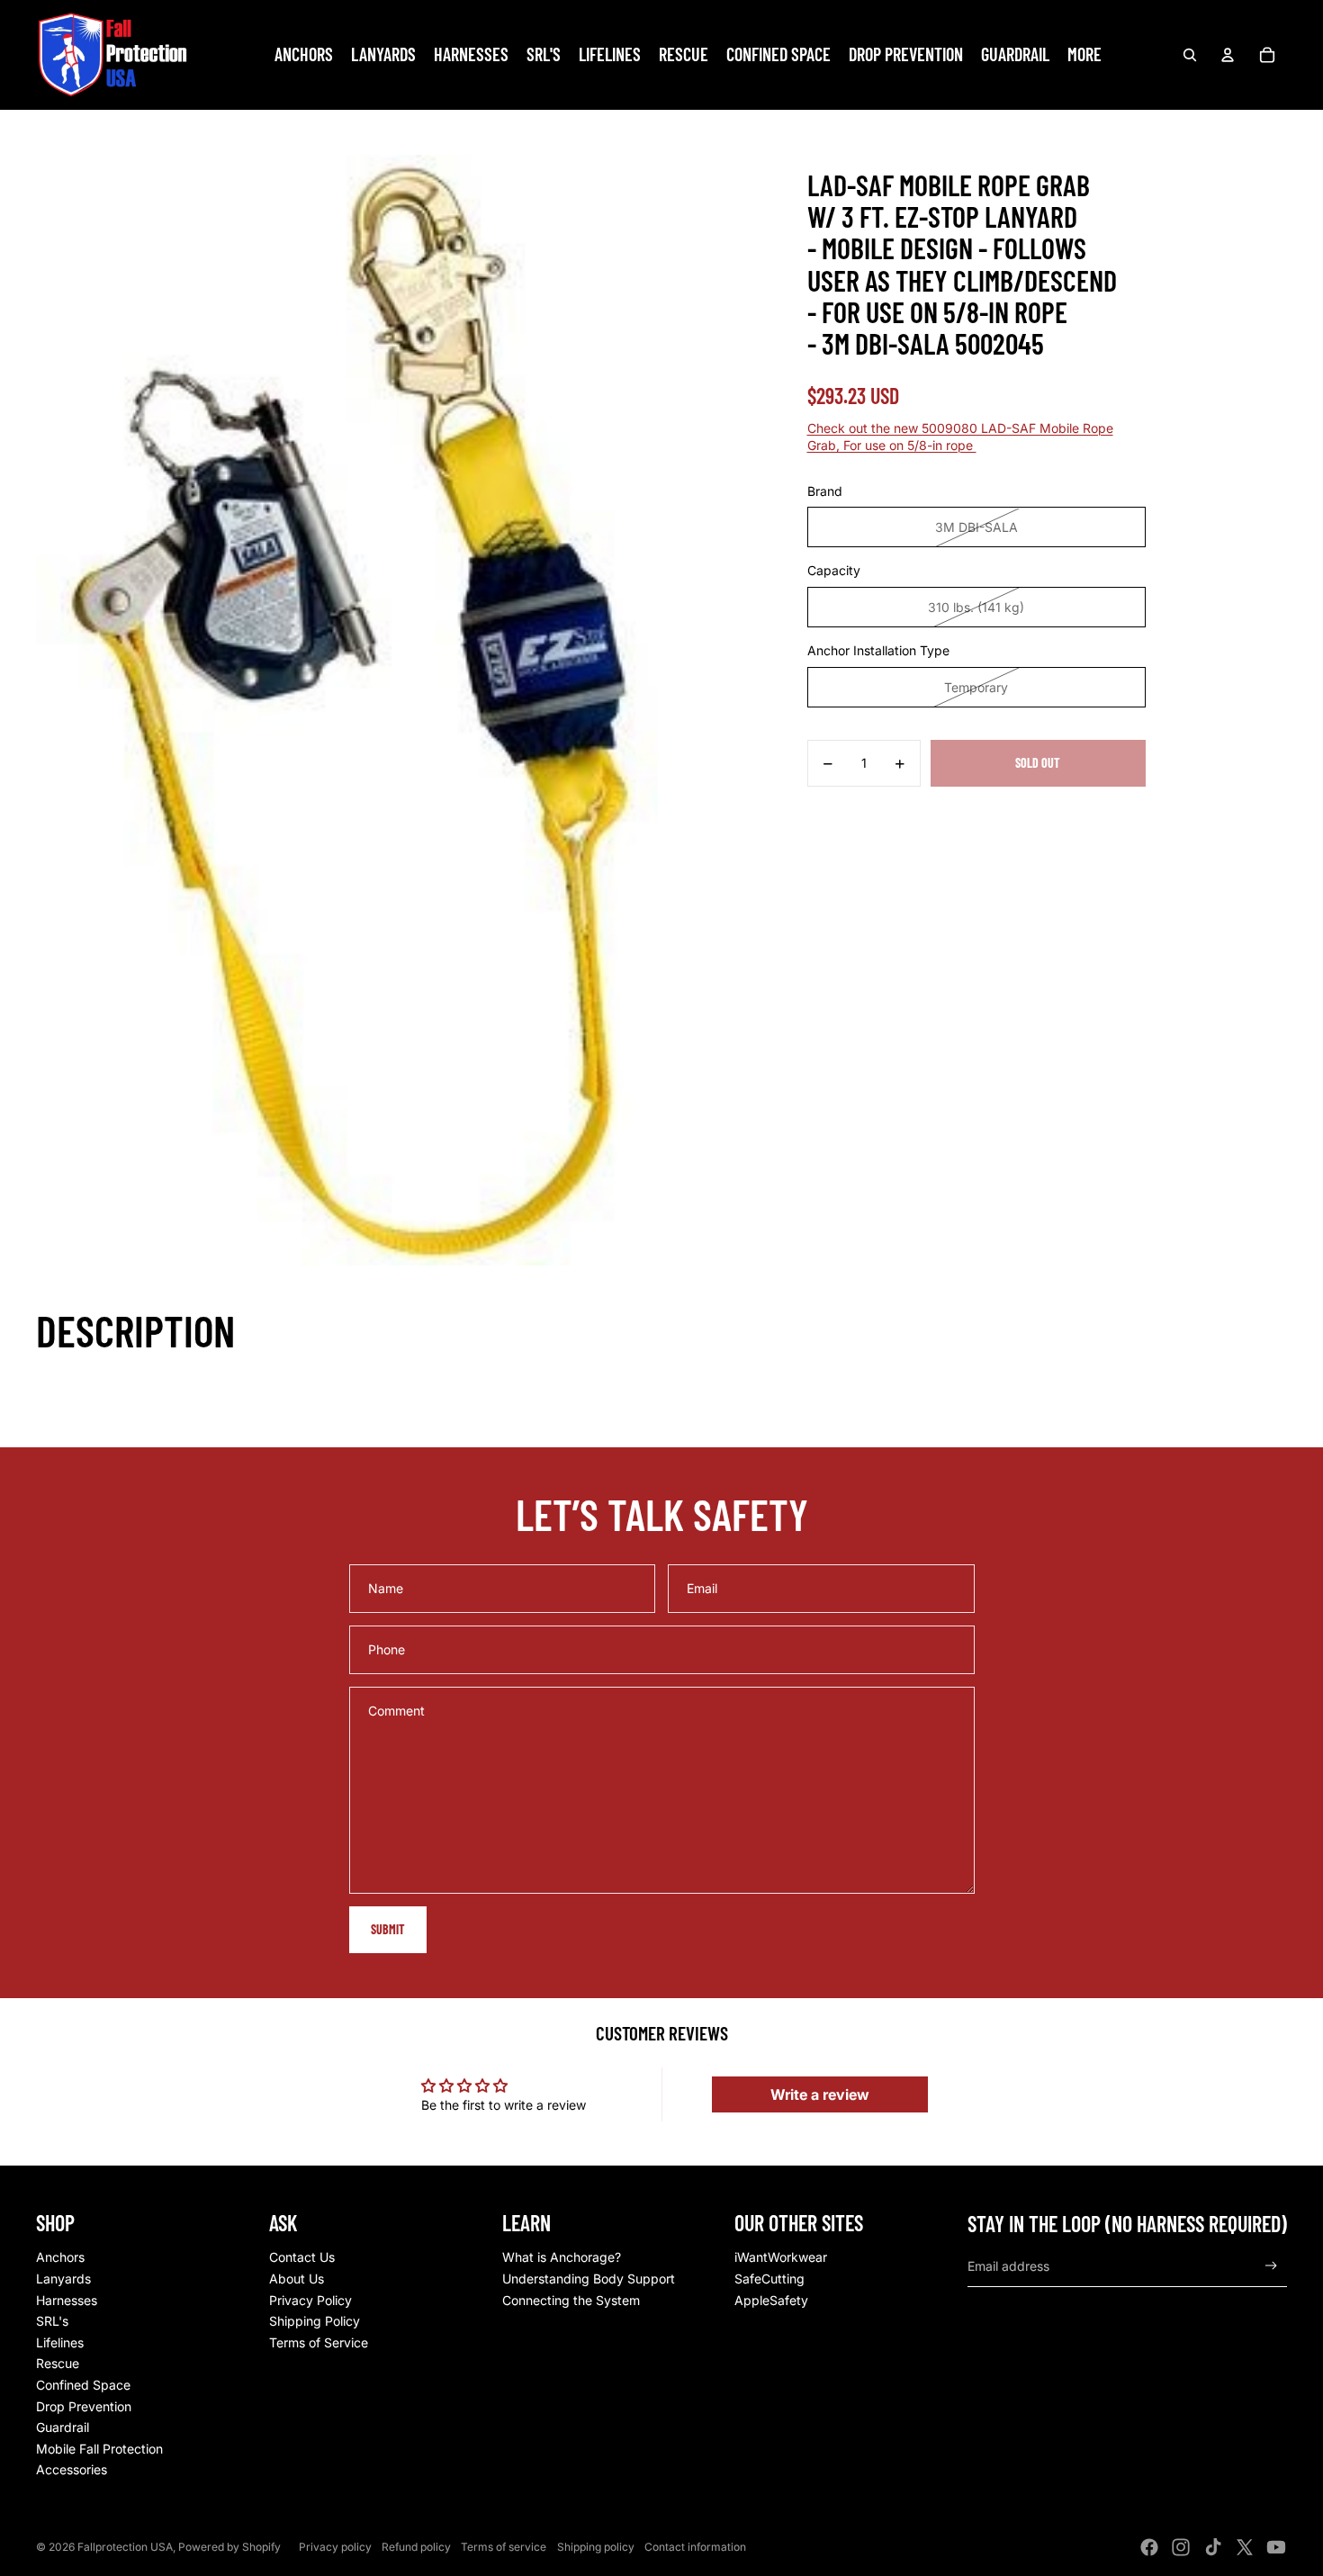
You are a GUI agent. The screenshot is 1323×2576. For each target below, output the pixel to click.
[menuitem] (1084, 55)
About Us (297, 2279)
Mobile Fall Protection (99, 2449)
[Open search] (1190, 55)
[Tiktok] (1213, 2547)
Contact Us (302, 2257)
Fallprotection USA (125, 2547)
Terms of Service (319, 2342)
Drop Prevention (84, 2406)
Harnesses (67, 2300)
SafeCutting (769, 2279)
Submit (388, 1929)
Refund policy (416, 2547)
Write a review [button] (820, 2094)
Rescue (58, 2363)
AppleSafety (771, 2300)
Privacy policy (335, 2547)
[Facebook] (1149, 2547)
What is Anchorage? (562, 2257)
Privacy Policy (310, 2300)
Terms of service (504, 2547)
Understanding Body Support (589, 2279)
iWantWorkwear (781, 2257)
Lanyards (63, 2279)
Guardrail (63, 2427)
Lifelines (60, 2342)
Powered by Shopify (229, 2547)
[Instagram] (1181, 2547)
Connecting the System (571, 2300)
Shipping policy (596, 2547)
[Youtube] (1276, 2547)
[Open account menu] (1228, 55)
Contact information (695, 2547)
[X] (1245, 2547)
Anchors (60, 2257)
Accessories (72, 2469)
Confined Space (83, 2385)
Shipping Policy (315, 2321)
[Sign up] (1271, 2266)
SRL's (52, 2321)
